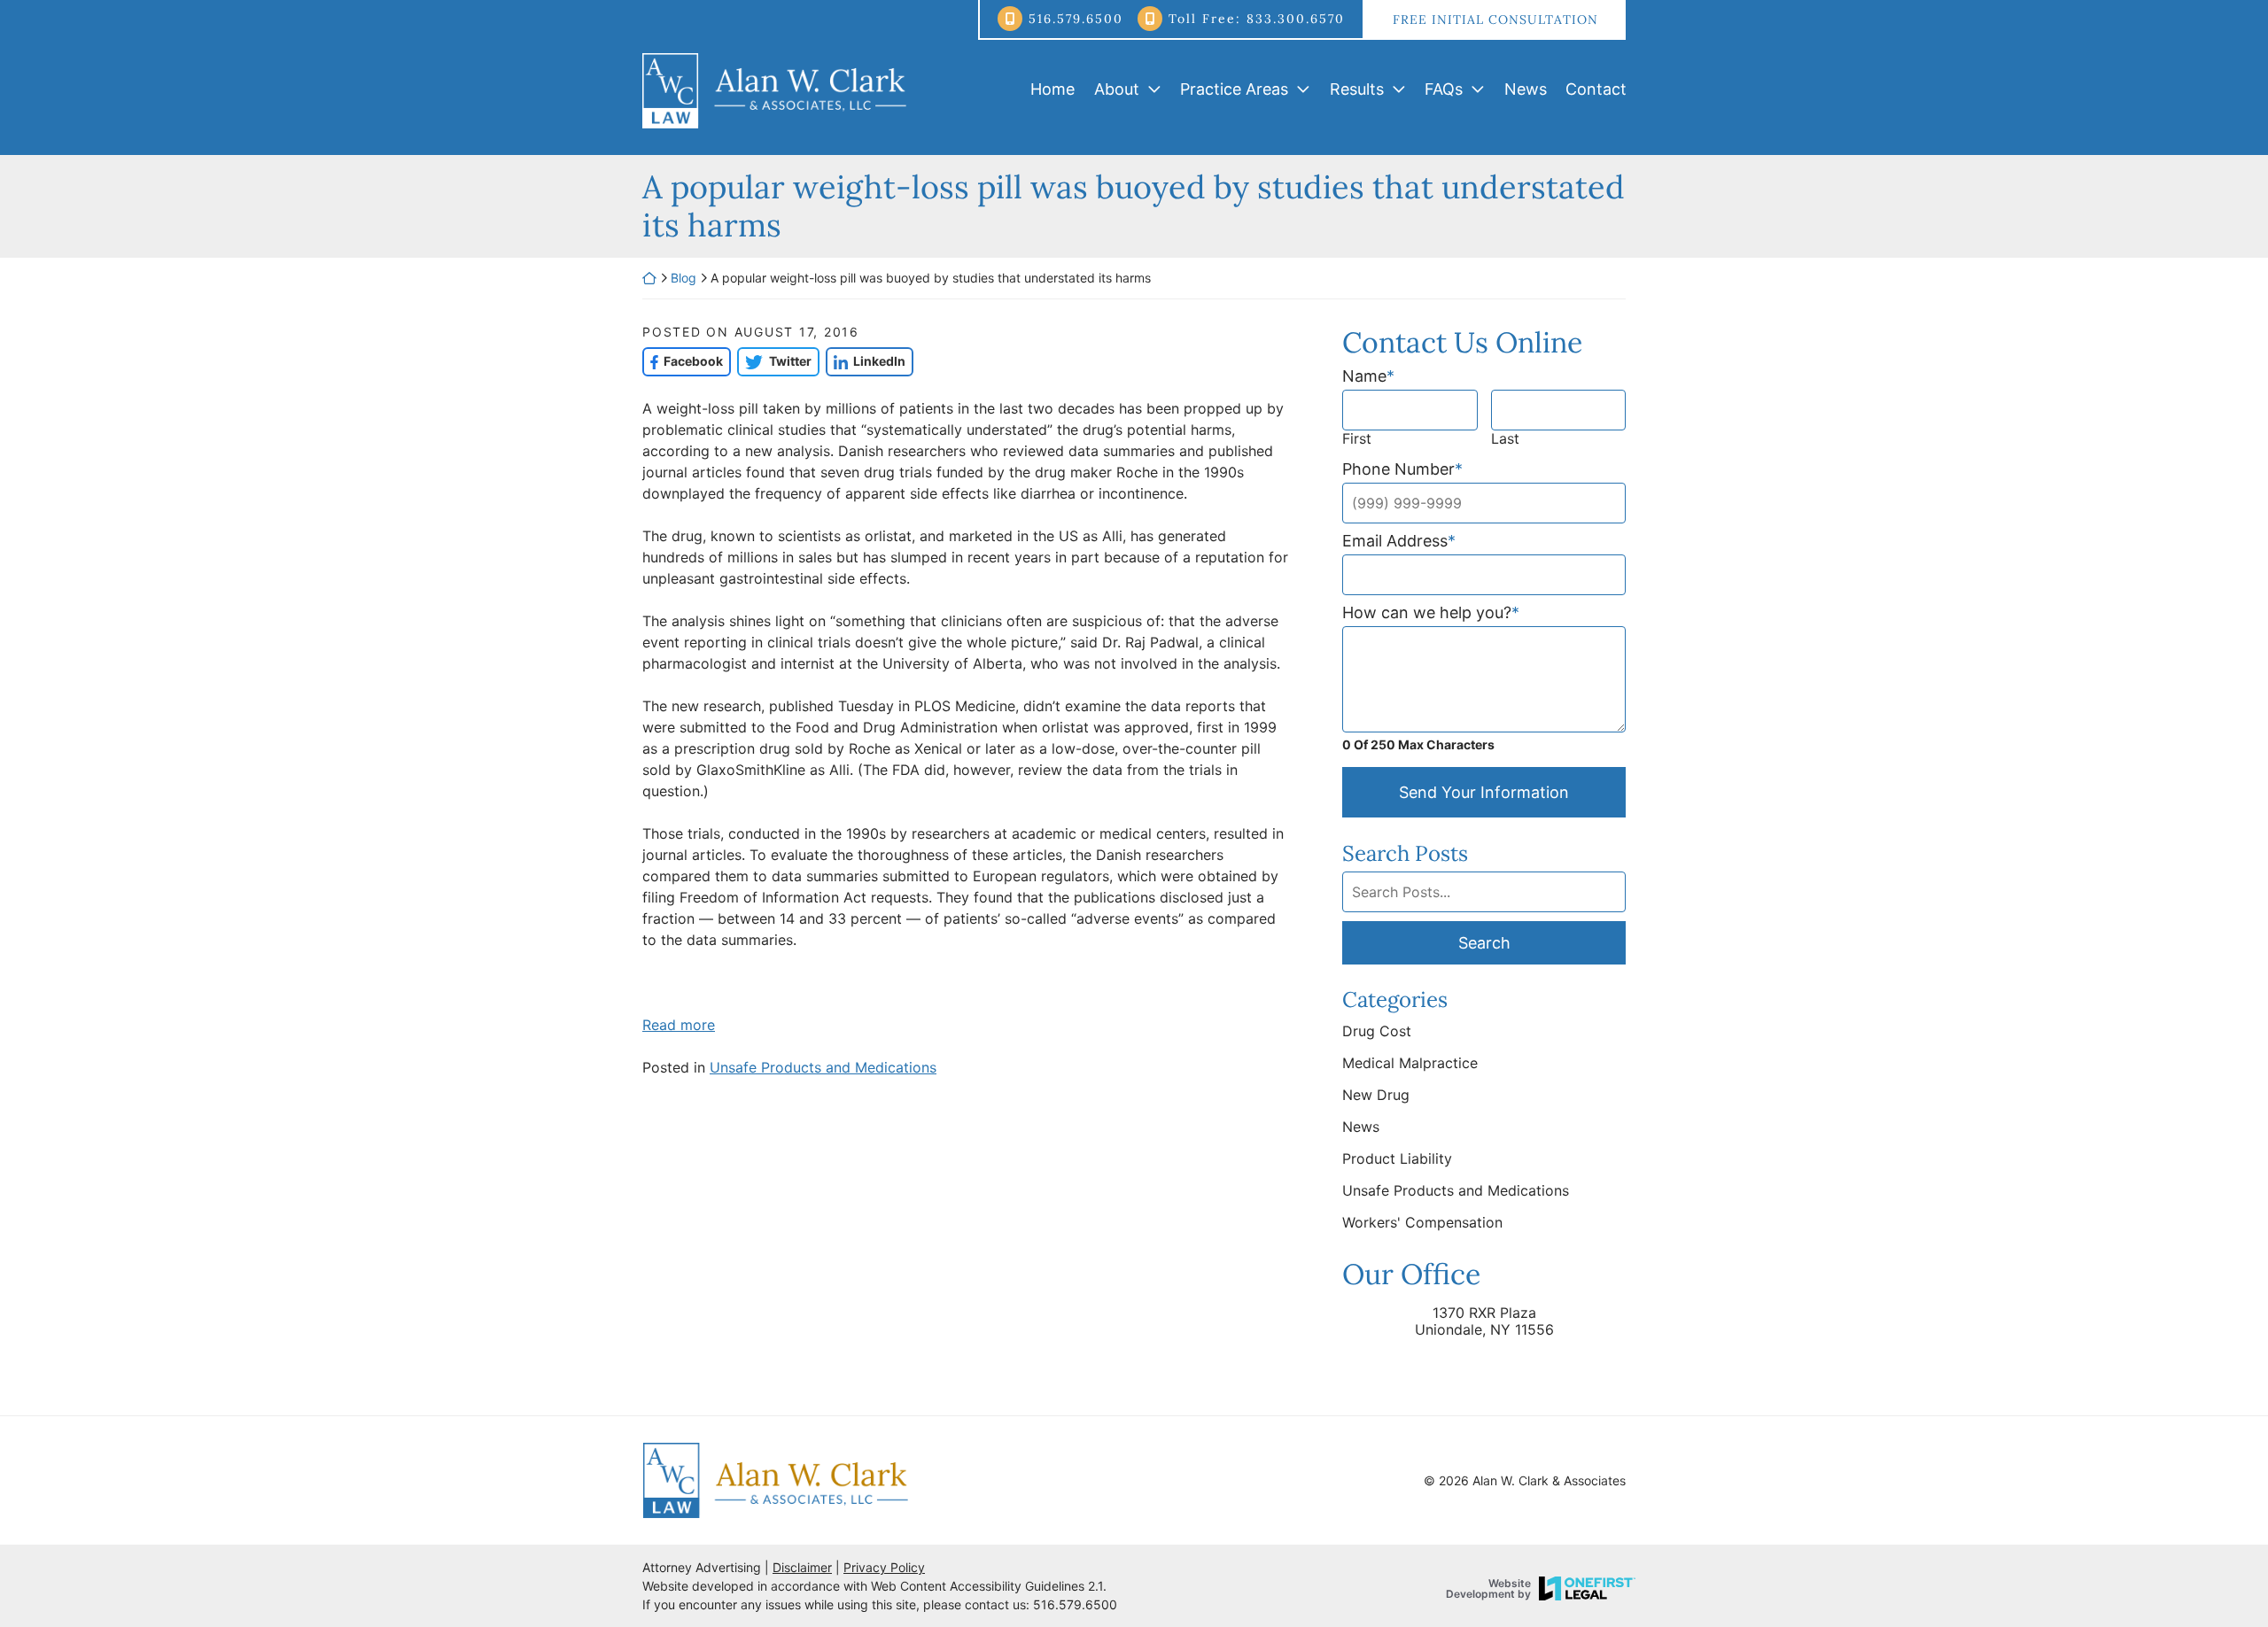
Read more (679, 1025)
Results (1357, 89)
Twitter (774, 361)
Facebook (683, 361)
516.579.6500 (1076, 19)
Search (1484, 943)
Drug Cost (1377, 1031)
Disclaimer (802, 1567)
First (1357, 439)
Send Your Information (1484, 792)
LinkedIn (866, 361)
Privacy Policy (884, 1567)
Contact (1596, 89)
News (1526, 89)
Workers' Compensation (1422, 1222)
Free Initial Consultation (1495, 19)
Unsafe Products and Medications (823, 1067)
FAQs (1444, 89)
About (1117, 89)
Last (1505, 439)
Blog (684, 278)
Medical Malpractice (1410, 1063)
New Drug (1376, 1095)
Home (1052, 89)
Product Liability (1397, 1158)
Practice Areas (1234, 89)
